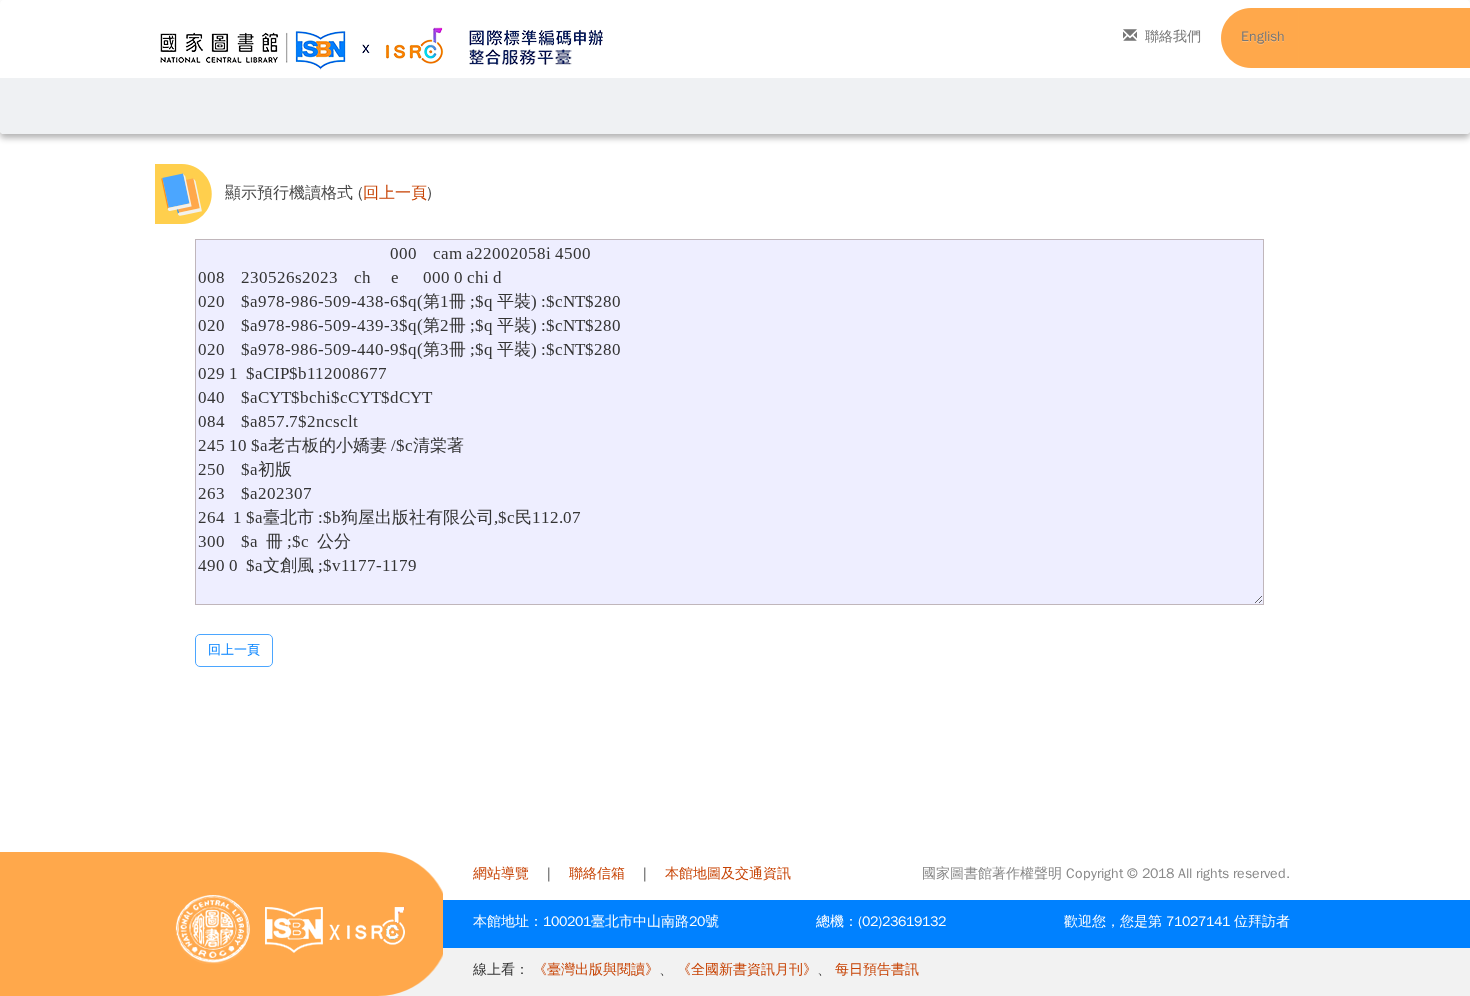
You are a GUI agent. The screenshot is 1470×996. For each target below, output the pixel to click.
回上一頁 (395, 193)
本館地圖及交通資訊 (728, 873)
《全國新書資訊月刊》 (747, 969)
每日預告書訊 (877, 969)
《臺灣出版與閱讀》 (596, 969)
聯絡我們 (1173, 36)
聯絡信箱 (597, 873)
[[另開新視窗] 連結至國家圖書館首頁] (213, 928)
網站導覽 (501, 873)
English (1263, 36)
